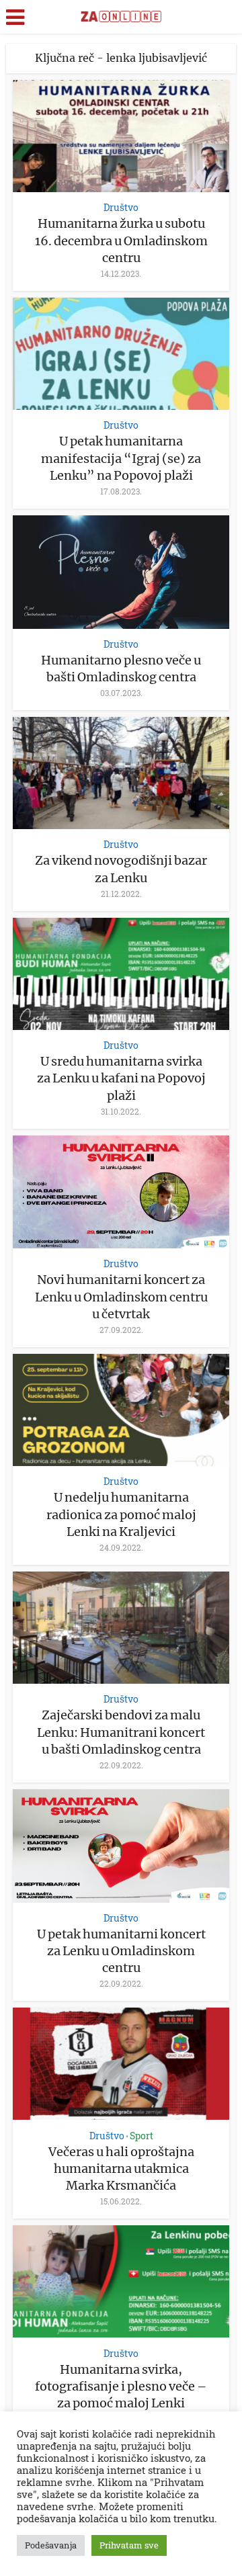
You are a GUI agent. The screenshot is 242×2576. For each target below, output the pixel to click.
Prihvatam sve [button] (129, 2545)
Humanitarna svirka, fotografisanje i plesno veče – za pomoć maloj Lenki (121, 2386)
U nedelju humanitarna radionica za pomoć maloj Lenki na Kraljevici (121, 1514)
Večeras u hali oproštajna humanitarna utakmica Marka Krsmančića (121, 2169)
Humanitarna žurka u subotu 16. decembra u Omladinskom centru (121, 240)
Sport (142, 2136)
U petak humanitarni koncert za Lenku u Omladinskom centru (121, 1951)
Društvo (121, 207)
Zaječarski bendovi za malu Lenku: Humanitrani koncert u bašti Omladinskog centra (121, 1732)
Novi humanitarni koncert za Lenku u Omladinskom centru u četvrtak (121, 1296)
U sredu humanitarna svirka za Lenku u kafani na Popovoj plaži (121, 1078)
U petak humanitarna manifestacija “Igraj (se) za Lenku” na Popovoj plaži (121, 458)
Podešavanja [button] (51, 2545)
